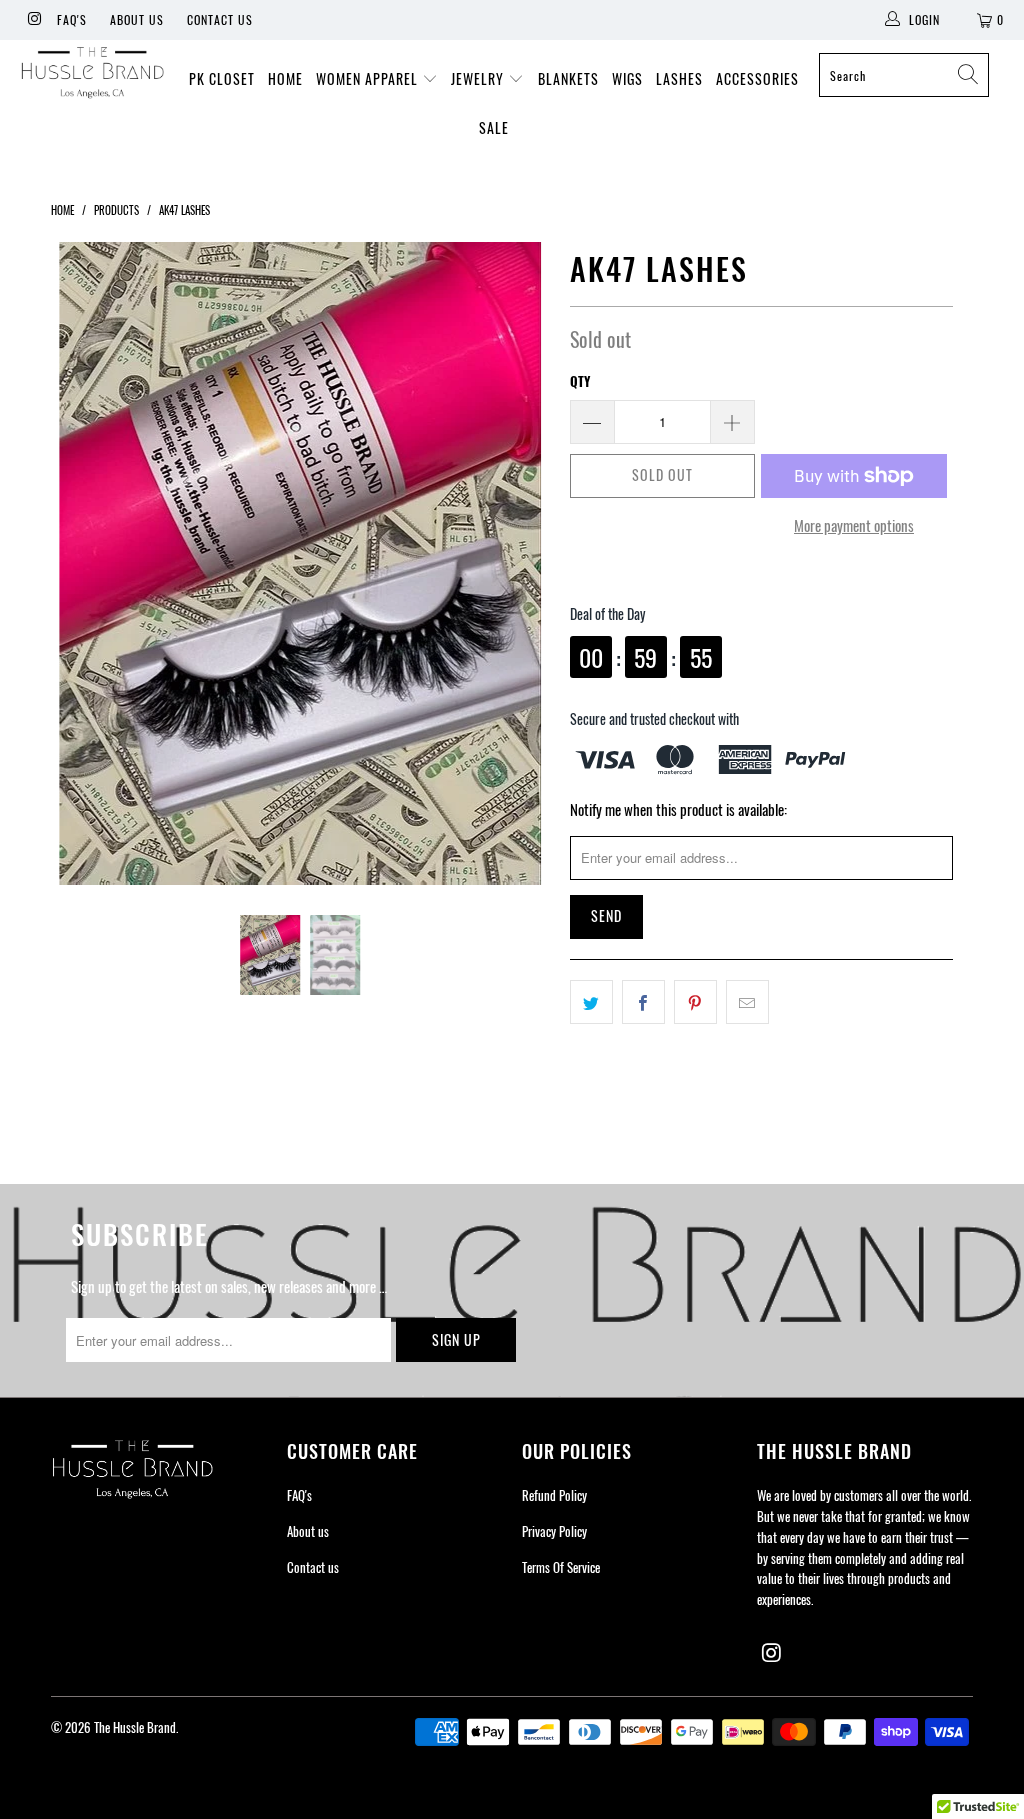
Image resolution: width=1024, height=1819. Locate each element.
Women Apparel (369, 78)
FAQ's (72, 19)
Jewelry (479, 78)
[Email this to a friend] (747, 1002)
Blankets (568, 78)
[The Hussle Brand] (92, 74)
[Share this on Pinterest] (695, 1002)
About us (137, 19)
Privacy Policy (554, 1531)
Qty (580, 381)
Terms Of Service (561, 1567)
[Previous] (77, 563)
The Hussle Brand (135, 1727)
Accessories (757, 78)
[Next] (523, 563)
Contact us (220, 19)
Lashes (679, 78)
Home (285, 78)
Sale (494, 127)
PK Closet (222, 78)
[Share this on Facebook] (643, 1002)
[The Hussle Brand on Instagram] (33, 19)
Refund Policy (554, 1495)
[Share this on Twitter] (591, 1002)
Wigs (627, 78)
